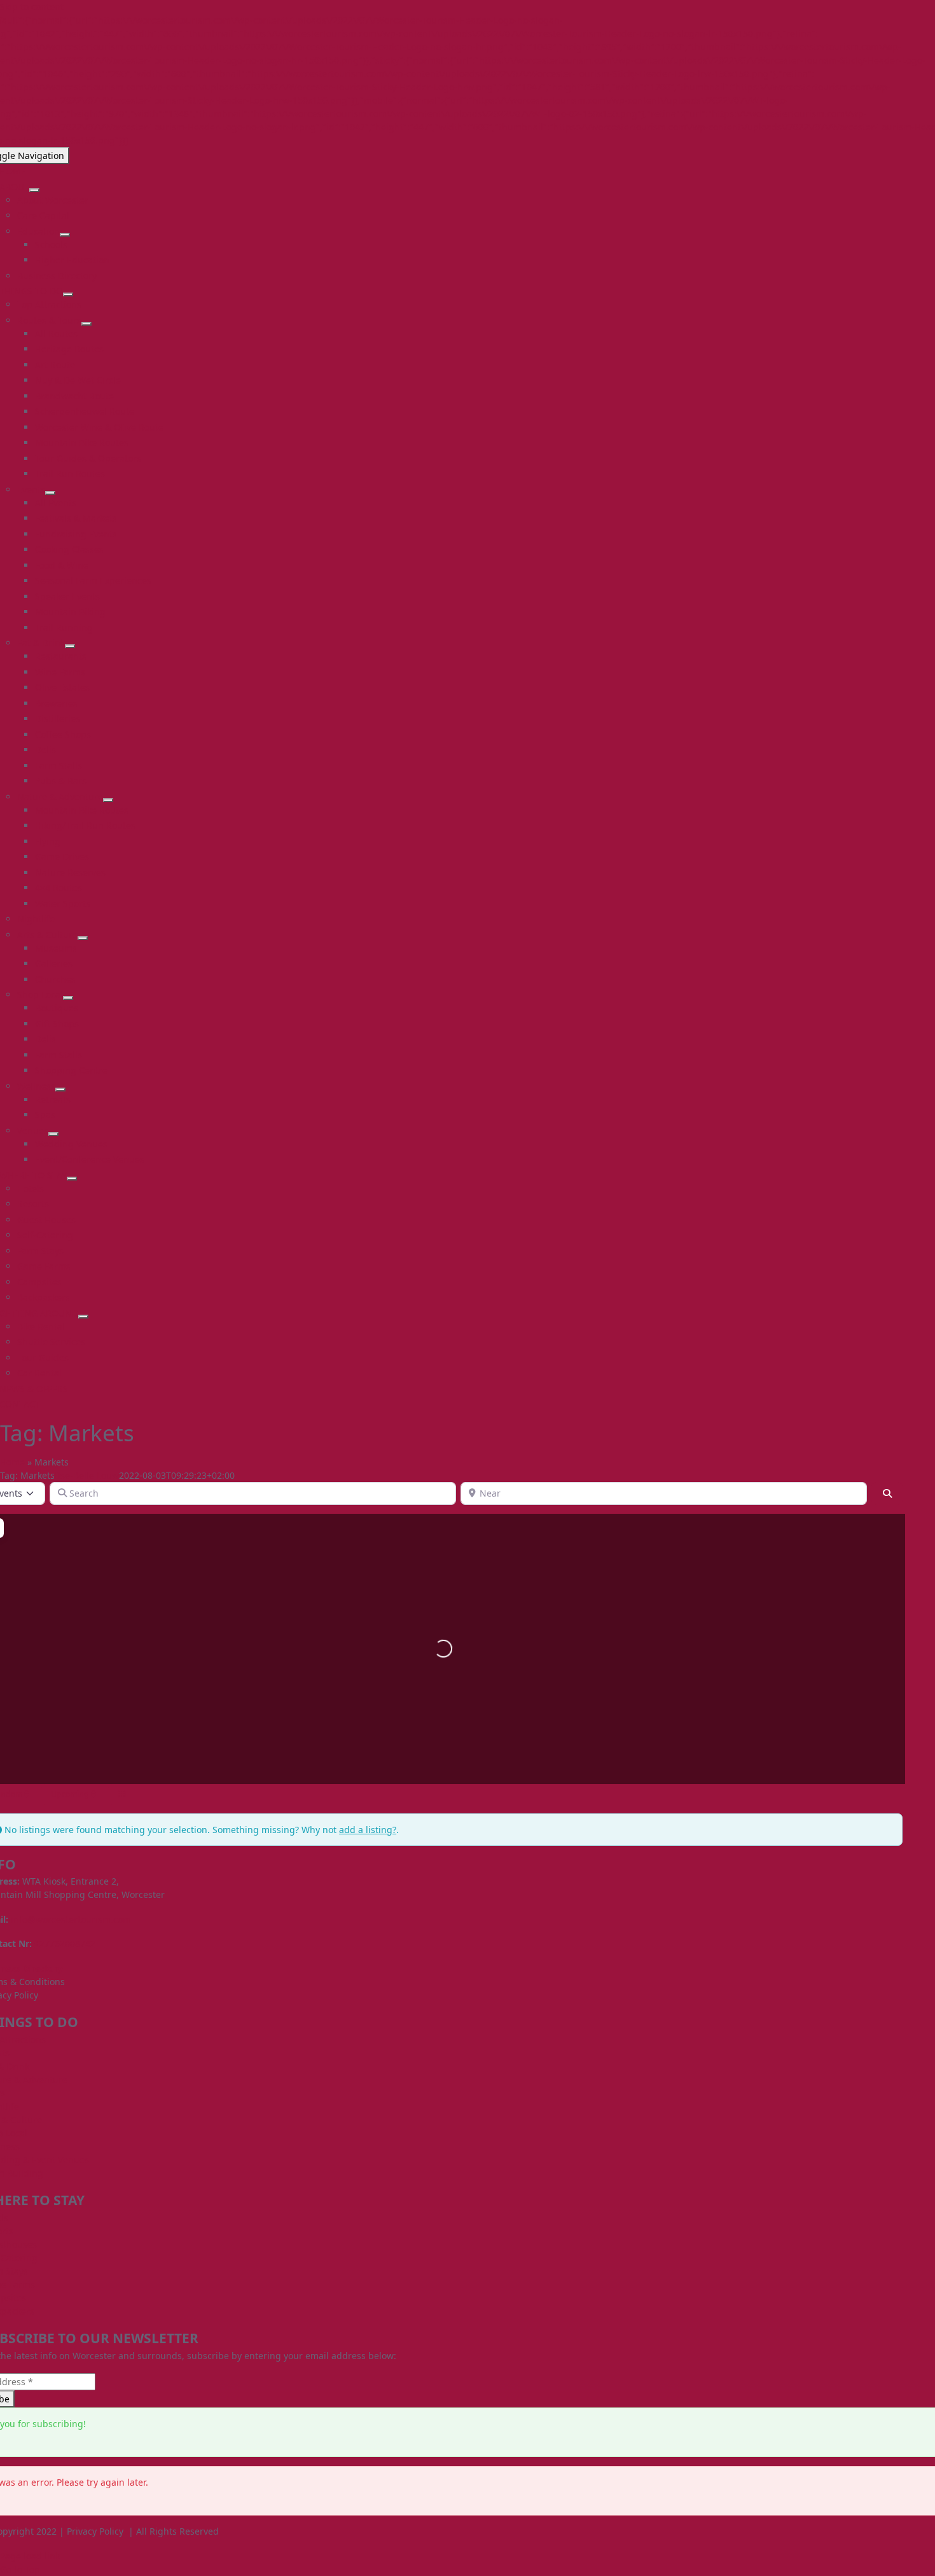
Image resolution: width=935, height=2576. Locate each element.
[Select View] (121, 1794)
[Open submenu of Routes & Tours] (87, 324)
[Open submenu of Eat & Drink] (70, 646)
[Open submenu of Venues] (53, 1134)
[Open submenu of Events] (50, 493)
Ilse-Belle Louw (87, 1475)
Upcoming (71, 1794)
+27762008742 (65, 1943)
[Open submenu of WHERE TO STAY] (72, 1179)
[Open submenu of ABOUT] (34, 190)
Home (12, 1462)
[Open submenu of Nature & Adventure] (108, 800)
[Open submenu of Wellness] (60, 1090)
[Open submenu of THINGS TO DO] (68, 294)
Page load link (30, 2556)
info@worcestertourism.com (71, 1919)
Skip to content (32, 7)
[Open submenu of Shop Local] (68, 998)
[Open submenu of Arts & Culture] (83, 938)
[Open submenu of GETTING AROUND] (83, 1317)
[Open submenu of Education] (65, 235)
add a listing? (368, 1830)
